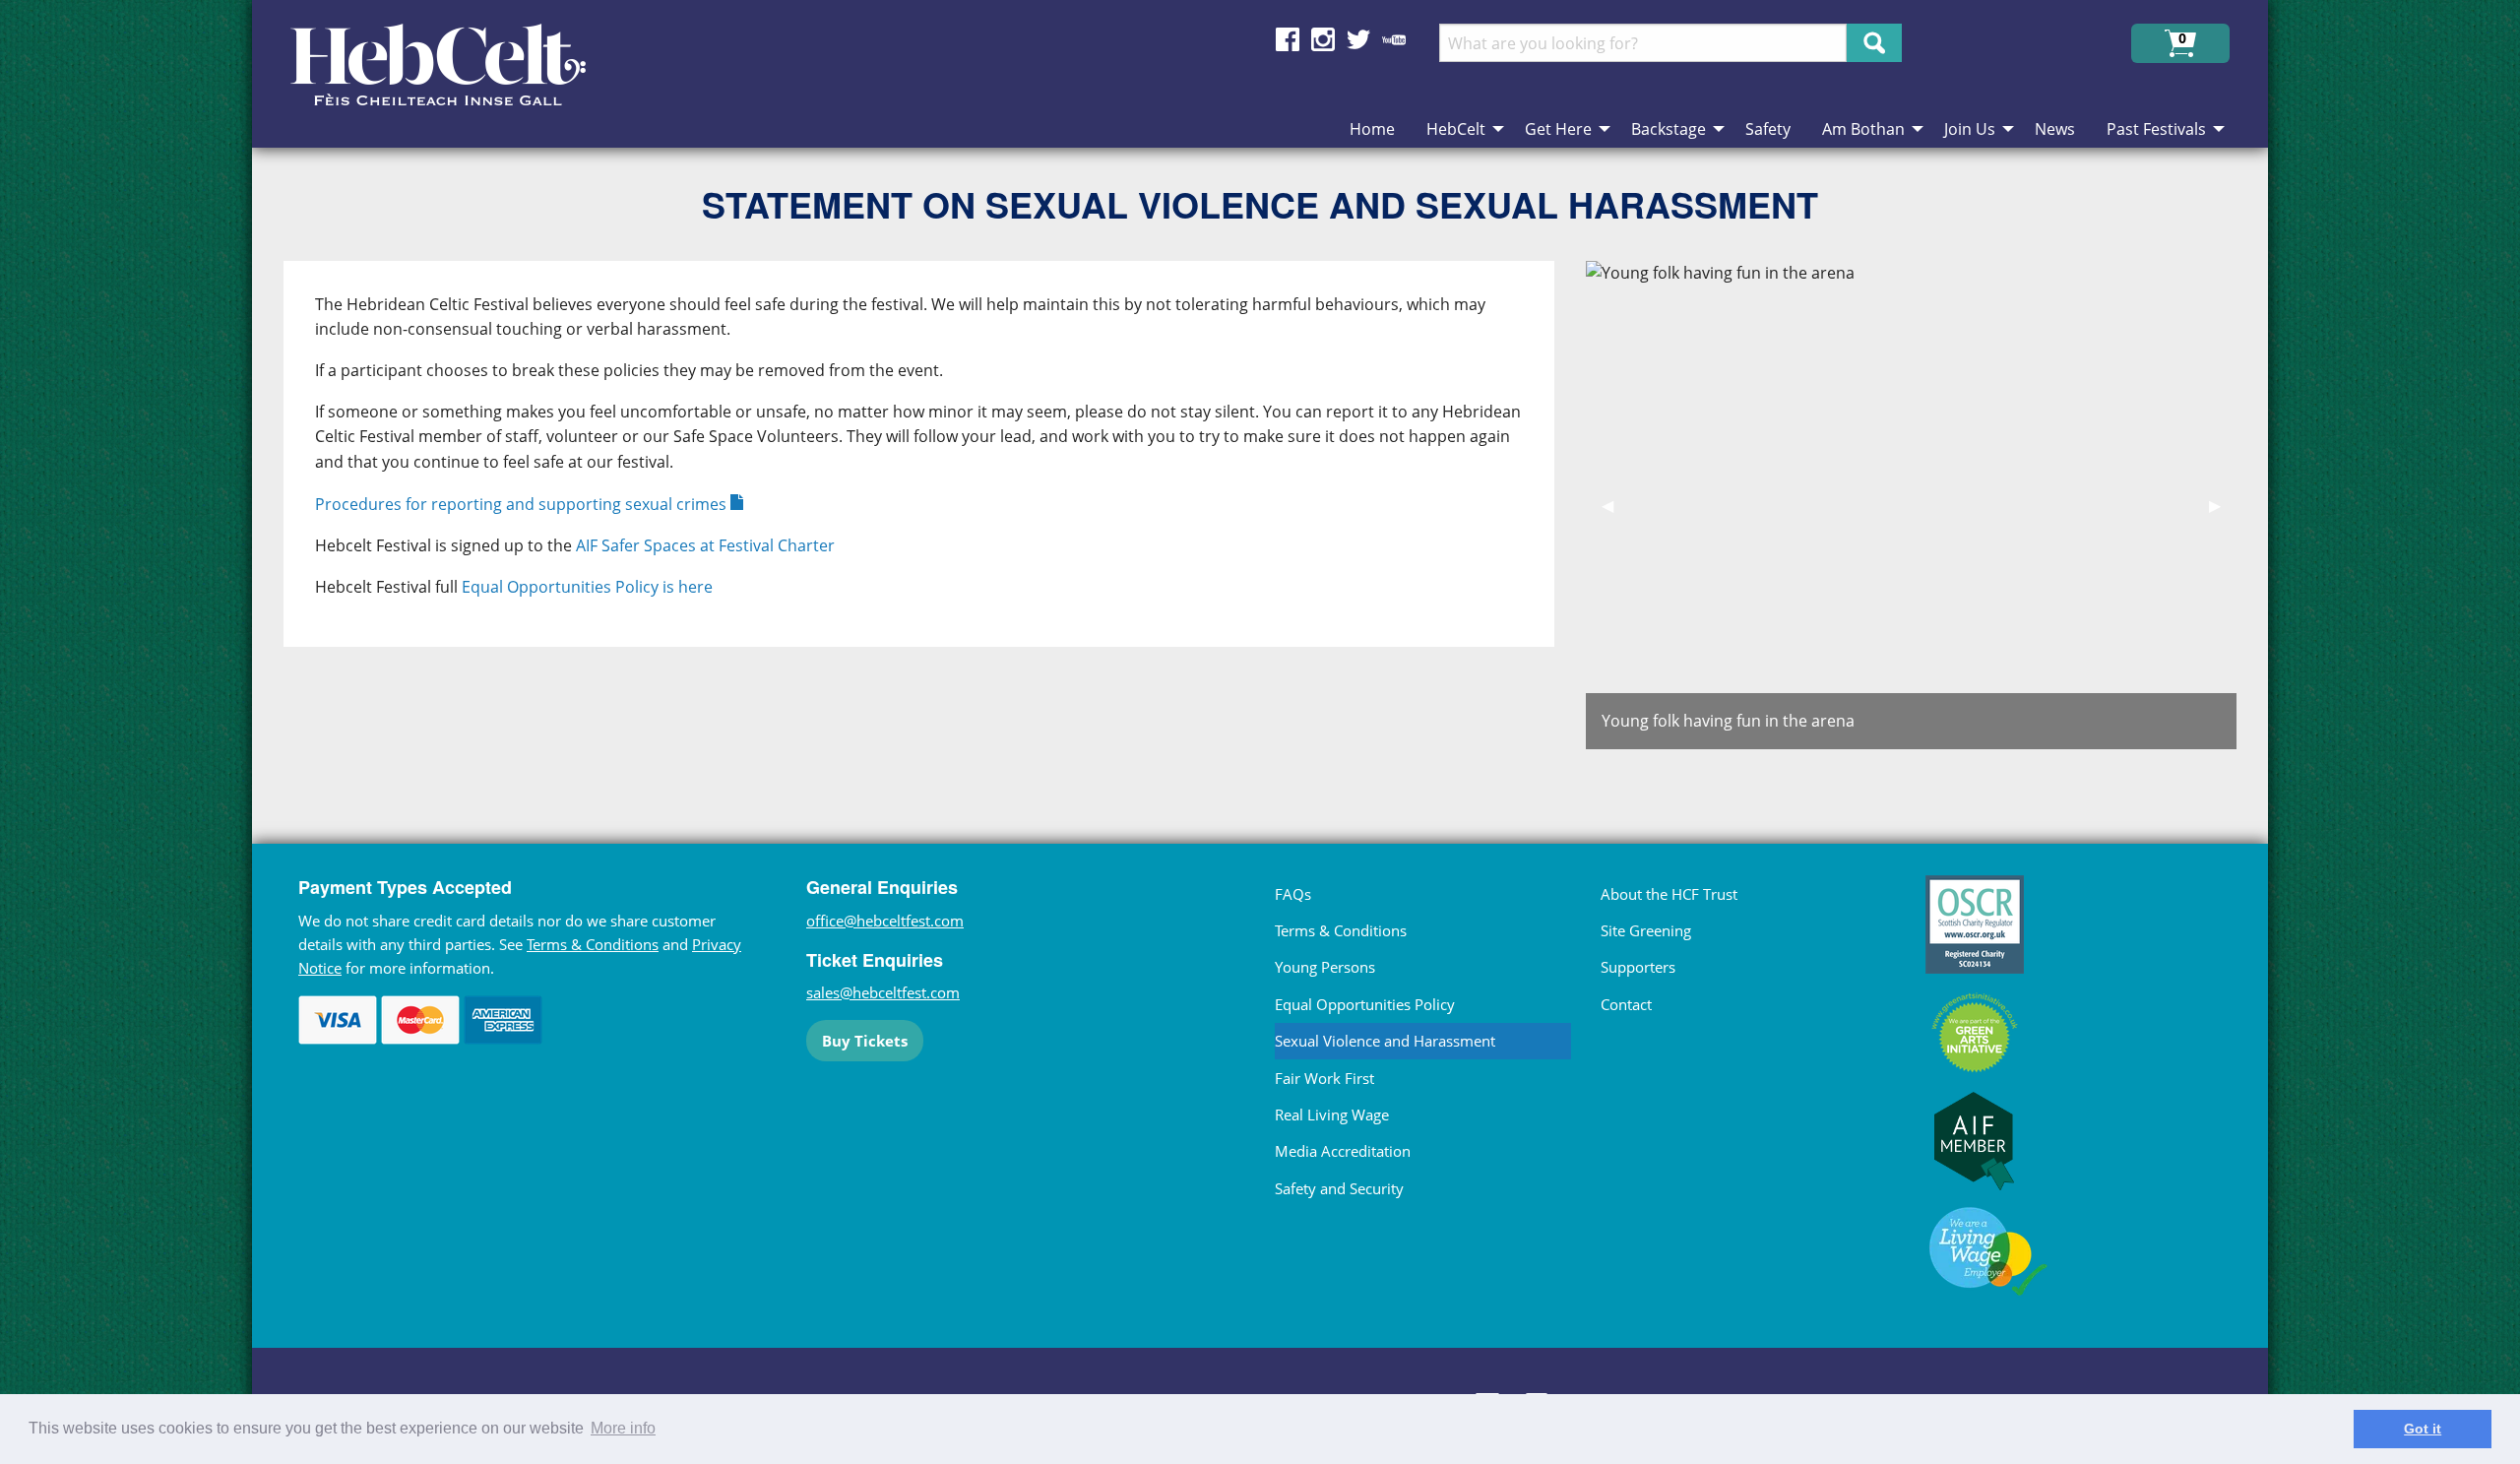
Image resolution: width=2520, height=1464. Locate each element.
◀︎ (1615, 505)
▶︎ (2223, 505)
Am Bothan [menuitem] (1863, 129)
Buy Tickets (865, 1041)
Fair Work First (1324, 1078)
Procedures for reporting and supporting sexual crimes (521, 504)
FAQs (1293, 894)
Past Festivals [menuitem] (2156, 129)
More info (623, 1428)
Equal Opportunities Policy (1365, 1004)
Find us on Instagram (1323, 39)
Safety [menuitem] (1768, 129)
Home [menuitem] (1372, 129)
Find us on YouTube (1394, 39)
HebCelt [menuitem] (1456, 129)
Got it (2423, 1429)
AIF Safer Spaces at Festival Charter (705, 545)
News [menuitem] (2055, 129)
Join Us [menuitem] (1970, 129)
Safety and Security (1339, 1188)
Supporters (1638, 967)
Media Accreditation (1343, 1151)
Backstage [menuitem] (1669, 129)
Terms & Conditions (593, 944)
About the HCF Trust (1669, 894)
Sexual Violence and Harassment (1385, 1041)
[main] (935, 513)
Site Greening (1646, 930)
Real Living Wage (1332, 1114)
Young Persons (1325, 967)
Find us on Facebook (1288, 39)
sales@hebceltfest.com (883, 992)
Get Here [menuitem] (1558, 129)
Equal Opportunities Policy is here (587, 587)
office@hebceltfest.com (885, 921)
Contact (1626, 1004)
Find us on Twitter (1358, 39)
